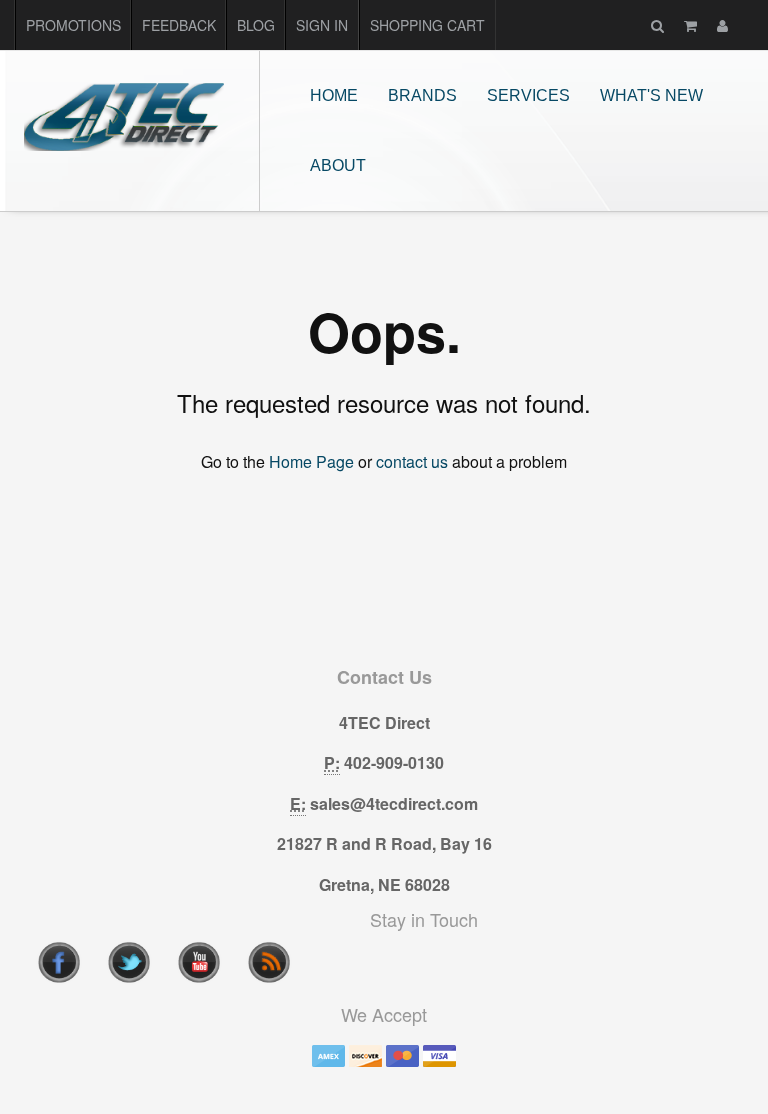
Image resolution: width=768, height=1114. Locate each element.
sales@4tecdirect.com (394, 803)
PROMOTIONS (73, 25)
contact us (412, 461)
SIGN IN (322, 25)
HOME (334, 95)
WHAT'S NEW (651, 95)
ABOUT (338, 165)
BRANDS (422, 95)
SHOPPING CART (427, 25)
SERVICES (528, 95)
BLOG (256, 25)
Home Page (311, 461)
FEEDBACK (179, 25)
